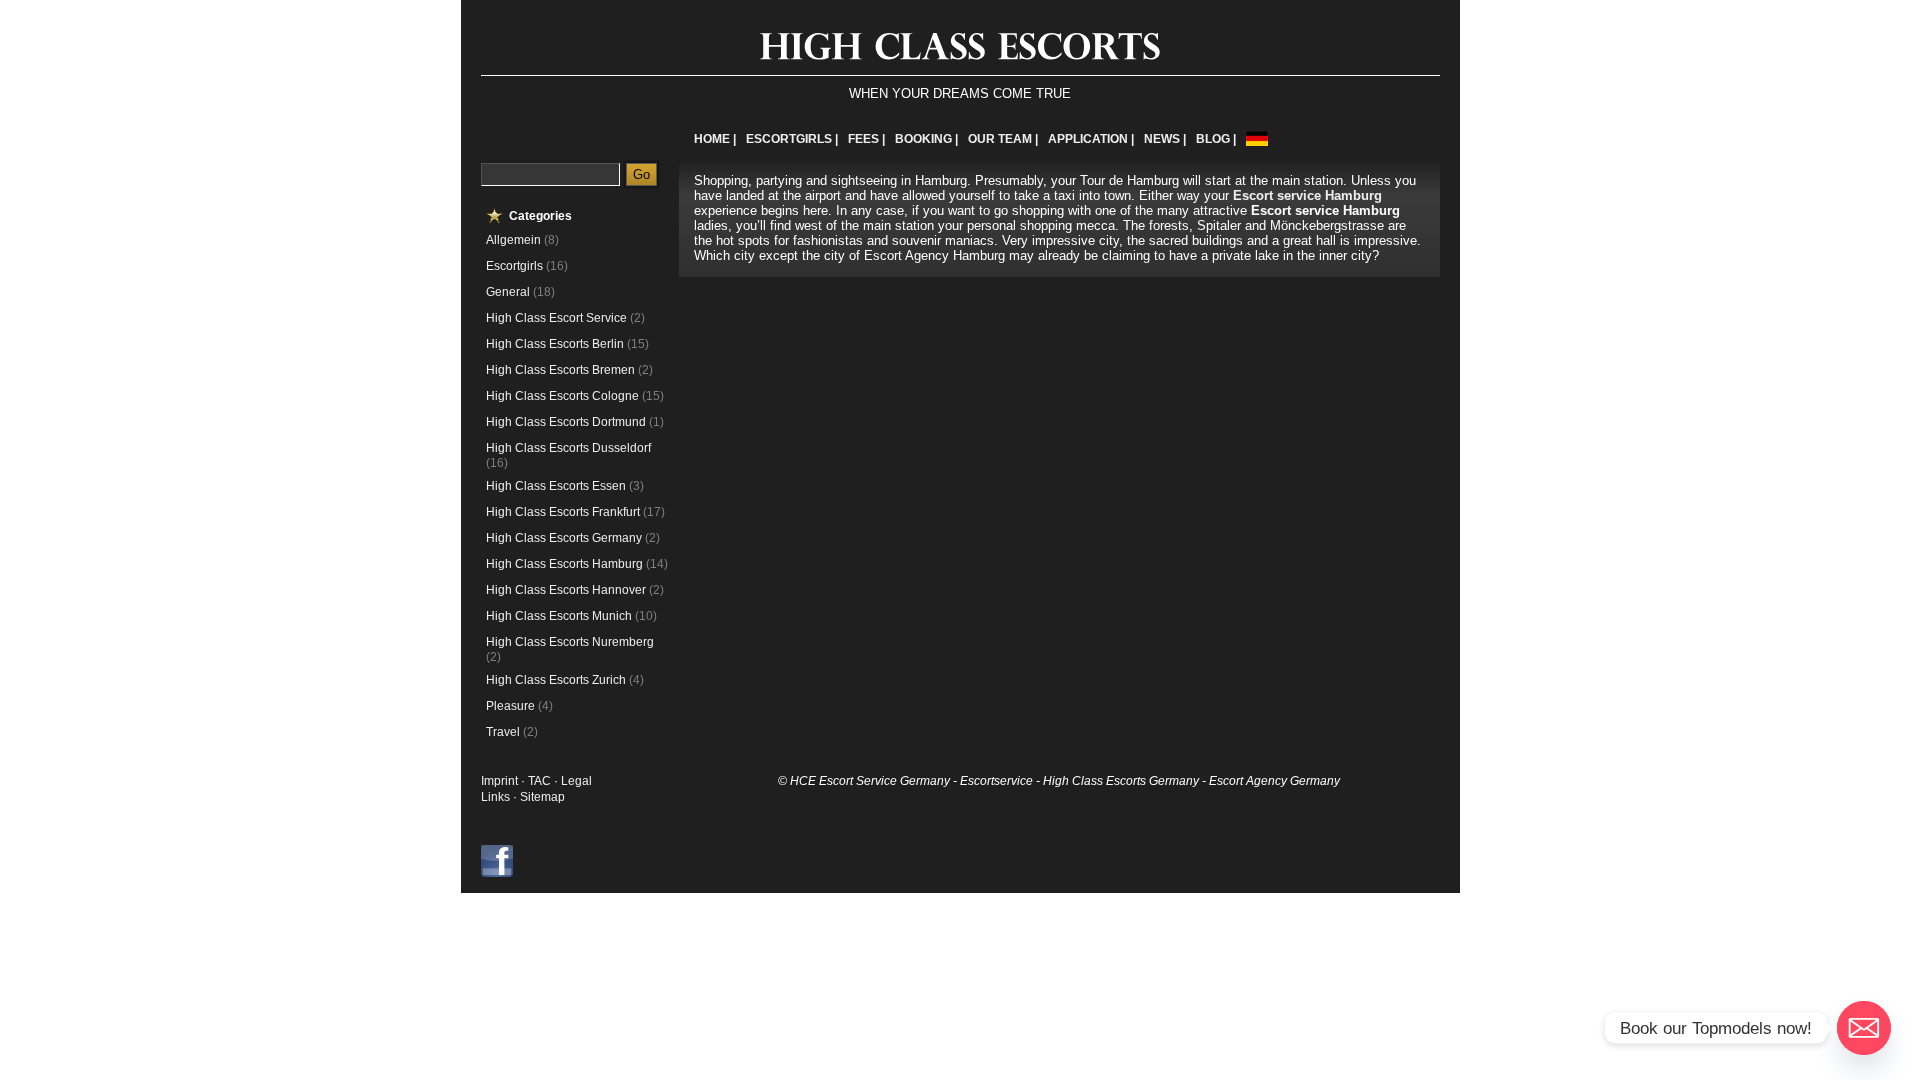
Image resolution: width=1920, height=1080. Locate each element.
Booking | (926, 139)
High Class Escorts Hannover (566, 590)
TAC (541, 781)
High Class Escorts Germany (564, 538)
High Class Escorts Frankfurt (563, 512)
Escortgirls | (792, 139)
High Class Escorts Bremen (560, 370)
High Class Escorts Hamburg (564, 564)
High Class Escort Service (556, 318)
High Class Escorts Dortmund (566, 422)
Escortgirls (514, 266)
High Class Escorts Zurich (556, 680)
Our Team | (1003, 139)
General (508, 292)
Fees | (866, 139)
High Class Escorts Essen (556, 486)
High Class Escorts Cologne (562, 396)
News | (1165, 139)
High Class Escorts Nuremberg (570, 642)
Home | (715, 139)
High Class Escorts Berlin (555, 344)
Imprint (499, 781)
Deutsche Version (1257, 138)
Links (495, 797)
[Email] (1864, 1028)
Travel (503, 732)
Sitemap (542, 797)
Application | (1091, 139)
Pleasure (510, 706)
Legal (576, 781)
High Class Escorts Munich (559, 616)
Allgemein (513, 240)
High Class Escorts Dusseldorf (568, 448)
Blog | (1216, 139)
